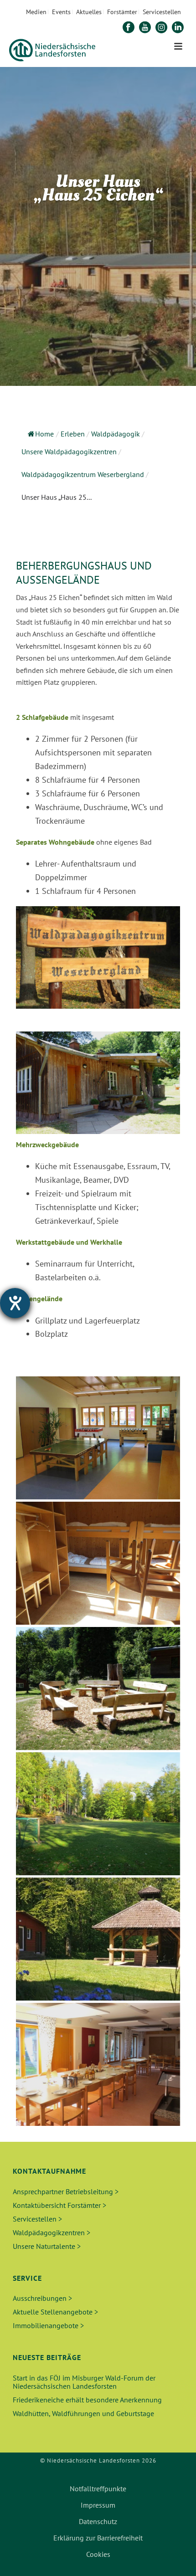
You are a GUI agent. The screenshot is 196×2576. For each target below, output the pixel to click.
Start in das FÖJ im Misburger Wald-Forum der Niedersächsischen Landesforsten (84, 2382)
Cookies (98, 2554)
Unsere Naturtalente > (47, 2246)
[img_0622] (98, 1563)
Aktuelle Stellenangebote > (55, 2312)
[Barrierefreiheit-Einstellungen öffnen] (15, 1303)
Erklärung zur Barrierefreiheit (98, 2538)
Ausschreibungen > (42, 2298)
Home (44, 434)
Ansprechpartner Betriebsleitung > (66, 2191)
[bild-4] (98, 2064)
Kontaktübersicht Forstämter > (59, 2205)
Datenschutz (98, 2521)
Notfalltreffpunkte (98, 2489)
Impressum (98, 2505)
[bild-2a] (98, 1814)
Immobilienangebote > (48, 2325)
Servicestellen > (37, 2219)
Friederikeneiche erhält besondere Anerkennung (87, 2400)
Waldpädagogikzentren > (52, 2232)
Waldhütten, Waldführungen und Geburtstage (83, 2413)
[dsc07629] (98, 1688)
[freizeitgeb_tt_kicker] (98, 1438)
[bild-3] (98, 1939)
